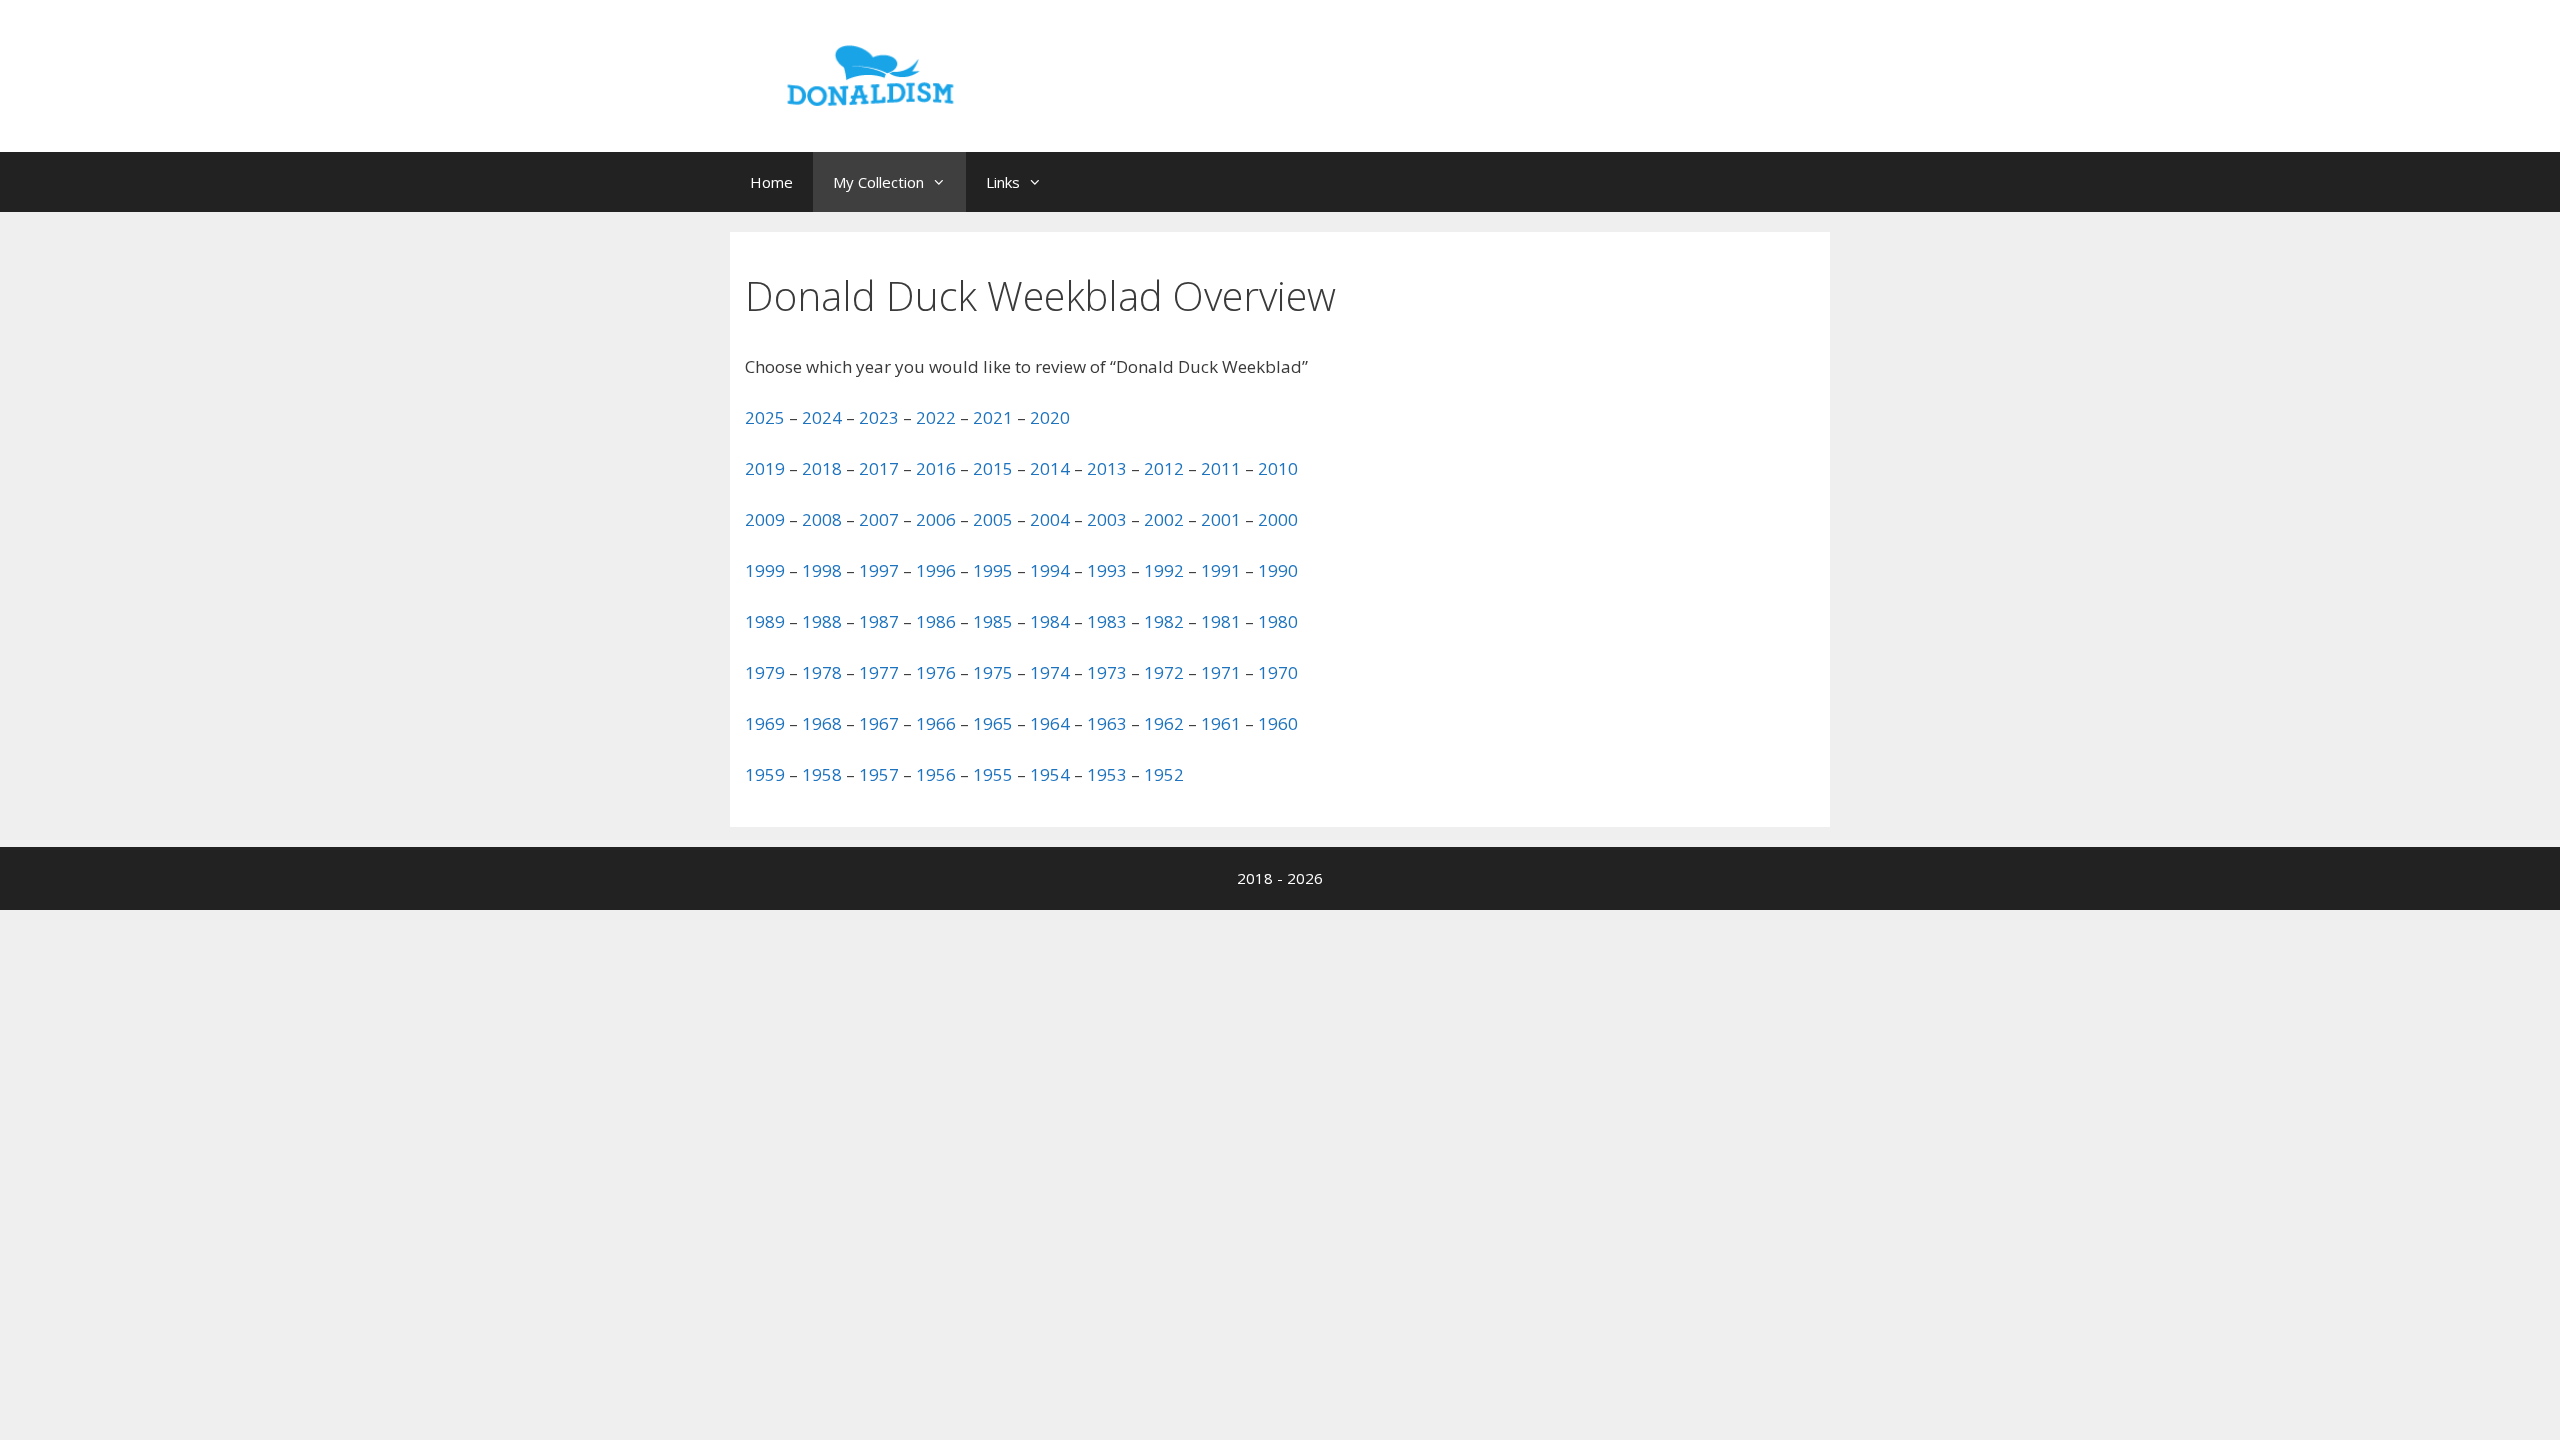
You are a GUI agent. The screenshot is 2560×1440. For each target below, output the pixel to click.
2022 (936, 417)
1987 (879, 621)
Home (771, 182)
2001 (1221, 519)
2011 (1221, 468)
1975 (993, 672)
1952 (1164, 774)
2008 (822, 519)
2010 (1278, 468)
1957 (879, 774)
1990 (1278, 570)
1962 (1164, 723)
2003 (1107, 519)
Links (1003, 182)
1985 (993, 621)
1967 (879, 723)
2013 (1107, 468)
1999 (765, 570)
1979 (765, 672)
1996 (936, 570)
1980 (1278, 621)
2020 (1050, 417)
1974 (1050, 672)
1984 (1050, 621)
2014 (1050, 468)
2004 (1050, 519)
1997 (879, 570)
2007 (879, 519)
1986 (936, 621)
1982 (1164, 621)
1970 (1278, 672)
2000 (1278, 519)
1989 (765, 621)
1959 (765, 774)
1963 (1107, 723)
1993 (1107, 570)
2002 (1164, 519)
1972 (1164, 672)
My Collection (878, 182)
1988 (822, 621)
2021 (993, 417)
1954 (1050, 774)
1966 (936, 723)
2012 (1164, 468)
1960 (1278, 723)
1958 (822, 774)
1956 (936, 774)
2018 (822, 468)
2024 (822, 417)
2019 (765, 468)
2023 (879, 417)
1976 (936, 672)
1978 (822, 672)
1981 (1221, 621)
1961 (1221, 723)
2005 (993, 519)
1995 (993, 570)
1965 (993, 723)
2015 (993, 468)
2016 (936, 468)
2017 (879, 468)
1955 (993, 774)
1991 (1221, 570)
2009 (765, 519)
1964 (1050, 723)
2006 (936, 519)
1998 (822, 570)
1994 (1050, 570)
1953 (1107, 774)
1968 (822, 723)
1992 (1164, 570)
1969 (765, 723)
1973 (1107, 672)
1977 (879, 672)
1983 (1107, 621)
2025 (765, 417)
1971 (1221, 672)
